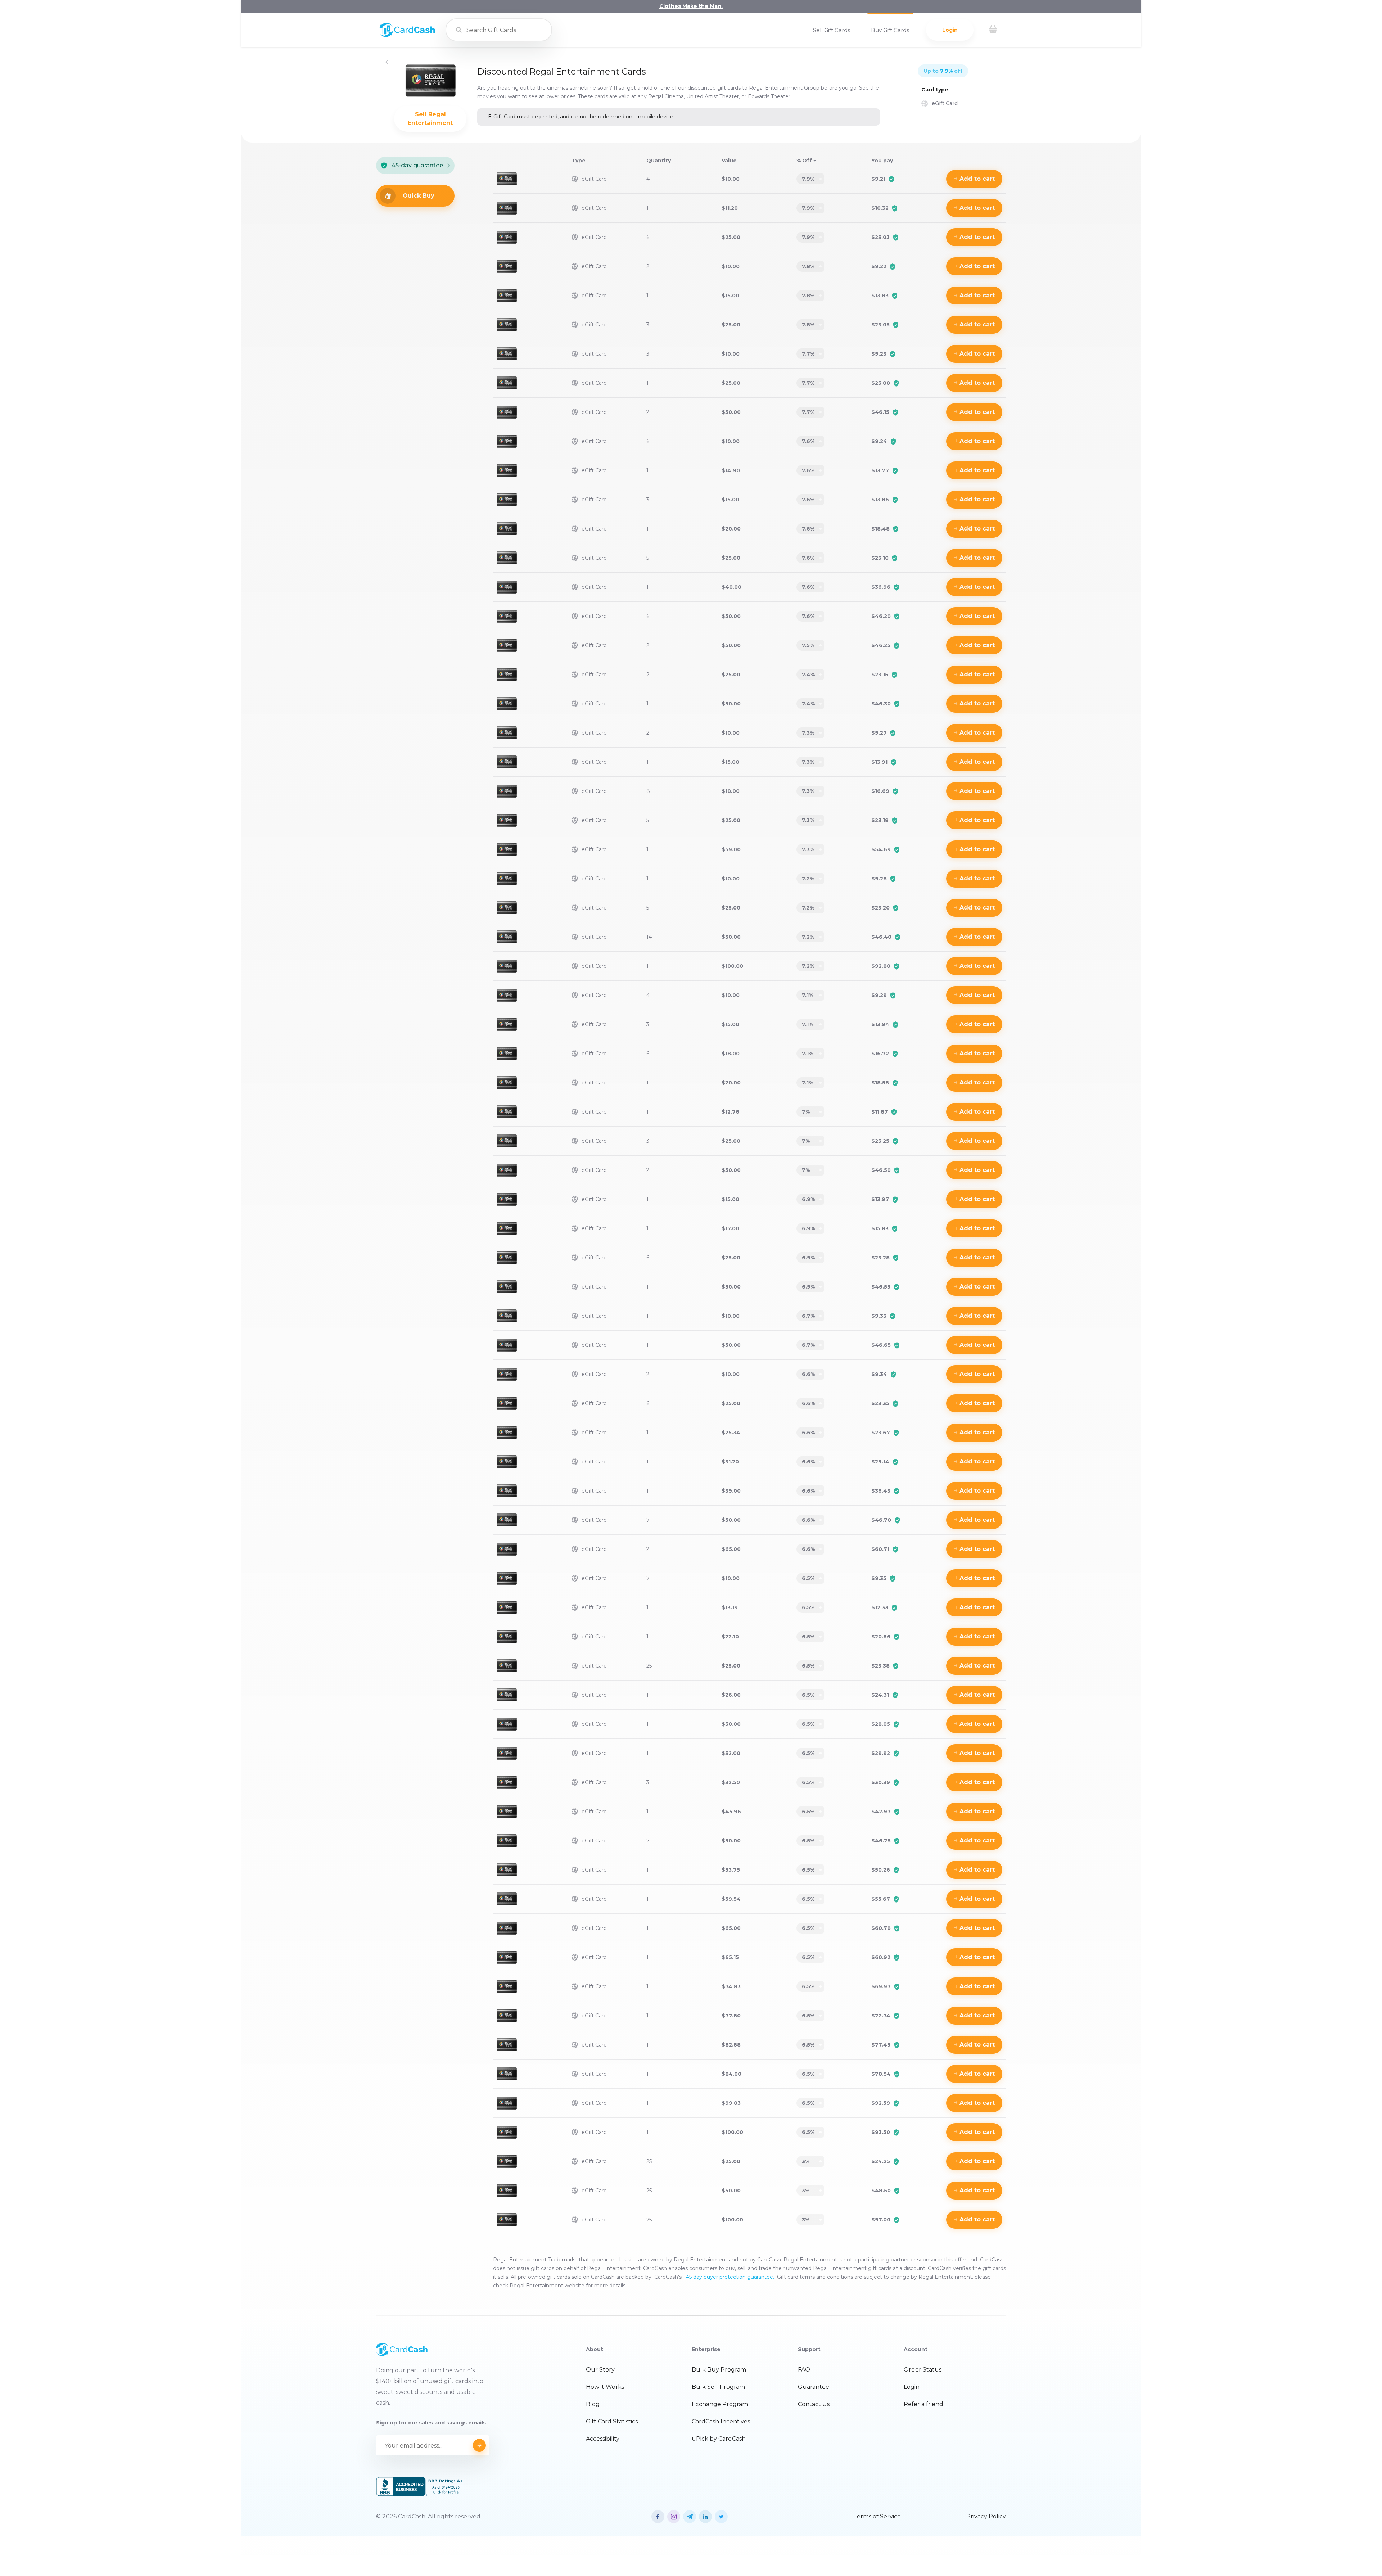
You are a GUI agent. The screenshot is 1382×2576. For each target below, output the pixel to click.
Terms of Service (877, 2516)
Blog (593, 2404)
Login (950, 30)
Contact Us (814, 2404)
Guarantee (814, 2387)
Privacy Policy (986, 2516)
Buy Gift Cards (890, 30)
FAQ (804, 2370)
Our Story (600, 2370)
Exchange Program (720, 2404)
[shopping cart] (993, 30)
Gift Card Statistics (612, 2421)
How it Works (605, 2387)
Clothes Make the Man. (691, 6)
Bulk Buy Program (719, 2370)
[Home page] (407, 35)
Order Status (923, 2370)
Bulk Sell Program (718, 2387)
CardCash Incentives (721, 2421)
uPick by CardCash (719, 2439)
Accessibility (603, 2439)
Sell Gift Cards (832, 30)
